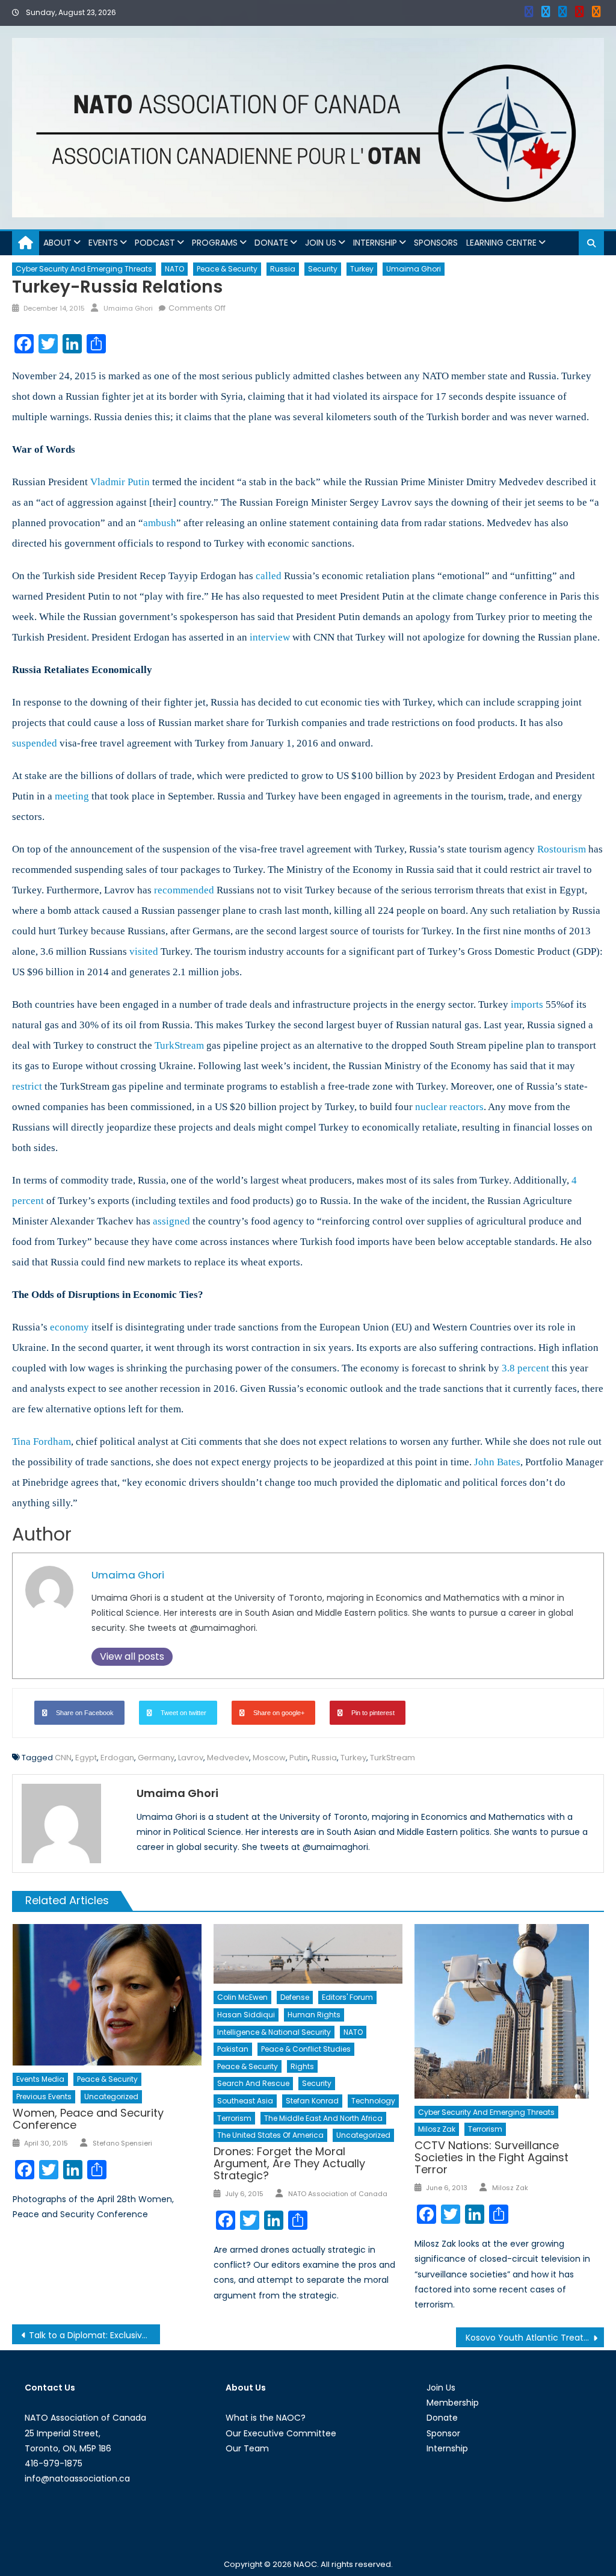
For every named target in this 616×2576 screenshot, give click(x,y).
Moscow (269, 1758)
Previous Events (44, 2096)
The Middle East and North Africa (323, 2118)
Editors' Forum (347, 1997)
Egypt (86, 1758)
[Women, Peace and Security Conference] (107, 1995)
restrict (27, 1086)
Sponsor (443, 2433)
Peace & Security (227, 269)
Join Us (321, 243)
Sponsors (436, 243)
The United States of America (270, 2135)
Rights (302, 2066)
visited (144, 951)
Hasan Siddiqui (246, 2015)
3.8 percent (525, 1368)
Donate (271, 243)
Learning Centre (501, 243)
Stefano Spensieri (122, 2143)
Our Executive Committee (281, 2433)
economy (69, 1327)
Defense (295, 1997)
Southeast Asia (245, 2101)
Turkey (362, 269)
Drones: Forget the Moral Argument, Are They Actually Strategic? (289, 2163)
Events (103, 243)
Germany (156, 1758)
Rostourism (562, 849)
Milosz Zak (437, 2129)
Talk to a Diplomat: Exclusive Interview (94, 2335)
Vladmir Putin (120, 482)
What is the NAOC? (266, 2418)
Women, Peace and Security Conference (88, 2119)
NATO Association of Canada (338, 2194)
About (57, 243)
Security (323, 269)
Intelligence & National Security (274, 2032)
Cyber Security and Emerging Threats (84, 269)
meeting (72, 796)
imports (527, 1004)
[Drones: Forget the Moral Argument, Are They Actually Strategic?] (308, 1954)
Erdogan (117, 1758)
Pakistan (233, 2049)
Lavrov (191, 1758)
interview (270, 637)
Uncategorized (111, 2096)
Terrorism (234, 2118)
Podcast (155, 243)
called (269, 576)
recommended (184, 890)
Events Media (40, 2079)
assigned (171, 1221)
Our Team (247, 2448)
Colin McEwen (242, 1997)
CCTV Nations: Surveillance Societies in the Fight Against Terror (491, 2157)
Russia (283, 269)
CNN (63, 1758)
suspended (35, 743)
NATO (174, 269)
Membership (453, 2403)
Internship (375, 243)
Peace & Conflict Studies (306, 2049)
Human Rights (314, 2015)
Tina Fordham (42, 1442)
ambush (160, 523)
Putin (299, 1758)
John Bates (497, 1462)
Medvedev (228, 1758)
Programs (215, 243)
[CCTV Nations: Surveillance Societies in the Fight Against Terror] (509, 2011)
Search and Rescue (253, 2083)
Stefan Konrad (312, 2101)
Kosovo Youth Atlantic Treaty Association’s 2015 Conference (535, 2338)
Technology (373, 2101)
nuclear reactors (449, 1107)
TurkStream (179, 1045)
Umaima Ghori (414, 269)
